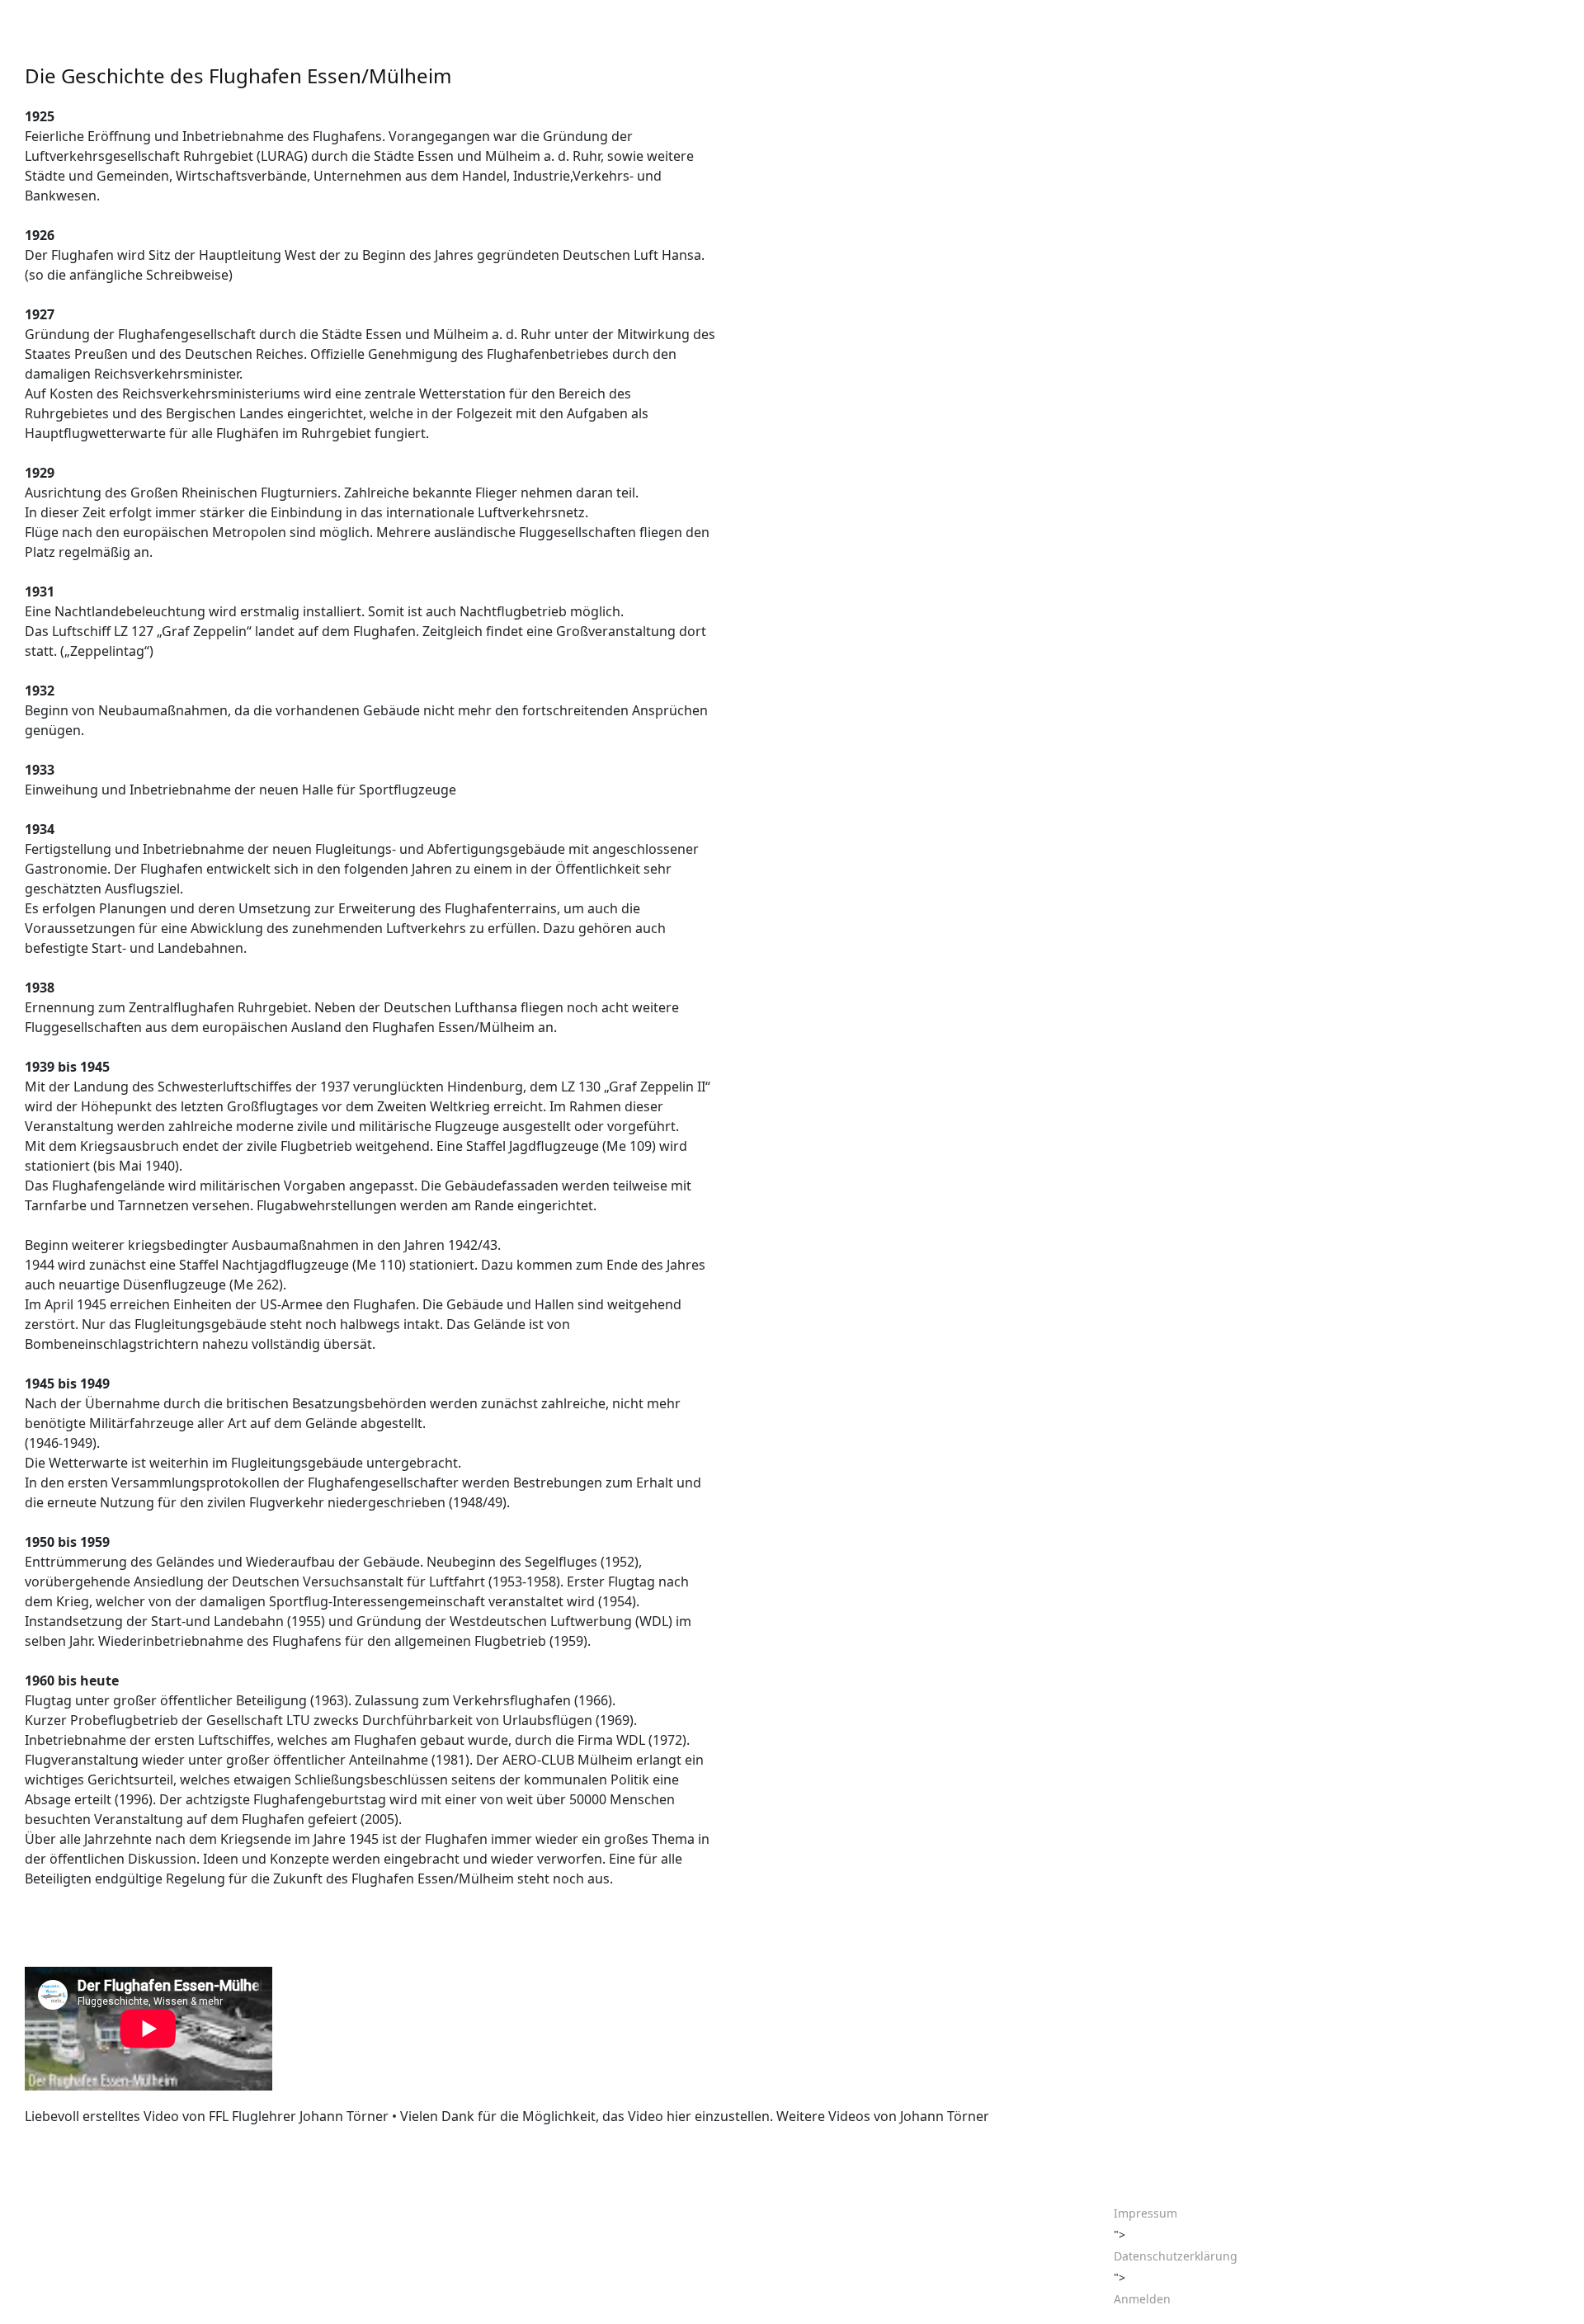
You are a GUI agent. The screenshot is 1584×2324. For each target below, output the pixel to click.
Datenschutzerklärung (1176, 2256)
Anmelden (1142, 2299)
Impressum (1146, 2213)
